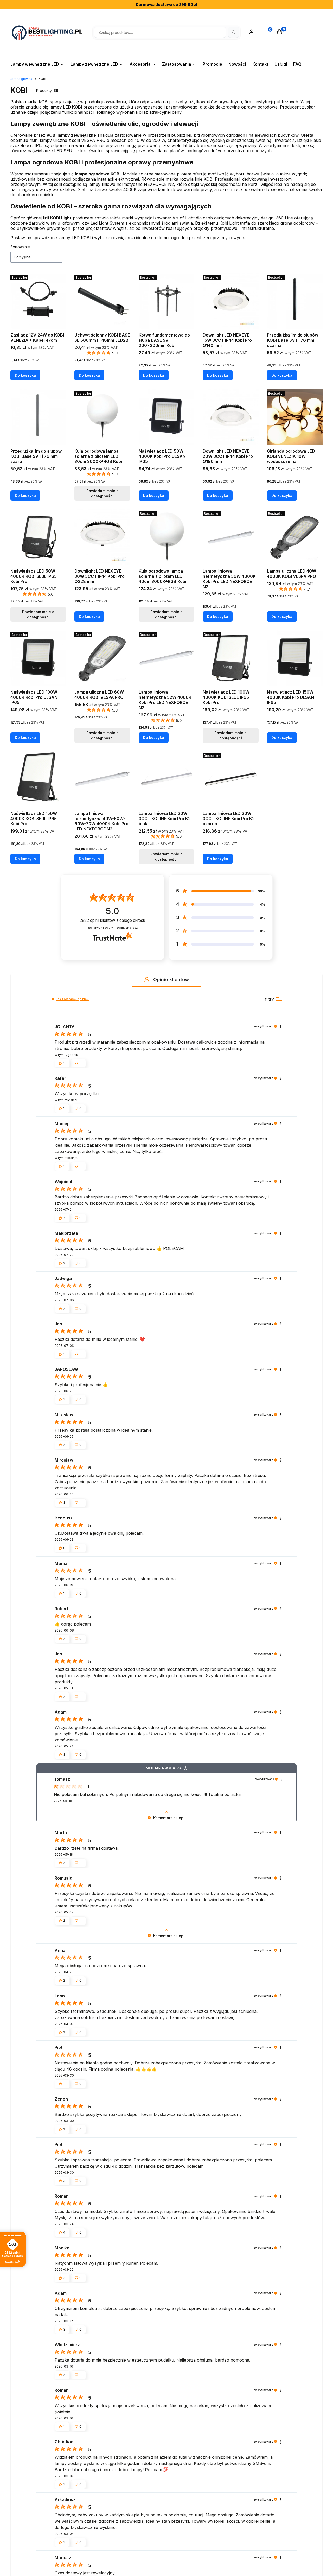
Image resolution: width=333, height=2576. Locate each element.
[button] (147, 979)
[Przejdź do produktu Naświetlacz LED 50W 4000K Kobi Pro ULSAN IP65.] (166, 417)
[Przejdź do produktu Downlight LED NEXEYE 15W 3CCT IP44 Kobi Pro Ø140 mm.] (230, 301)
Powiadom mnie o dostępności (103, 493)
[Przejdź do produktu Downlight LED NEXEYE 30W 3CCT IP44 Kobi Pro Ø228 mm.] (102, 537)
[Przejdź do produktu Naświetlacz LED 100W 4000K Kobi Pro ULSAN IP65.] (38, 658)
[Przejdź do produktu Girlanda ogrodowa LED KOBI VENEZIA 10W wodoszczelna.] (295, 417)
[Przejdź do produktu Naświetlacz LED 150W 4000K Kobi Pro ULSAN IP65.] (295, 658)
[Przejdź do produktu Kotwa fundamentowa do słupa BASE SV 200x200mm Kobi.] (166, 301)
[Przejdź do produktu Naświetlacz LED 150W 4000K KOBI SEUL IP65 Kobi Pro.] (38, 779)
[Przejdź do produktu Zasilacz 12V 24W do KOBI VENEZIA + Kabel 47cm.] (38, 301)
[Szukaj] (234, 32)
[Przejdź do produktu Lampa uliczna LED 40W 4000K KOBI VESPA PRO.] (295, 537)
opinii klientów (112, 920)
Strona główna (21, 79)
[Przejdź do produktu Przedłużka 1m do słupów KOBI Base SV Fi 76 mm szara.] (38, 417)
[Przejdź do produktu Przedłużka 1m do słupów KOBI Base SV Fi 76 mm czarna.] (295, 301)
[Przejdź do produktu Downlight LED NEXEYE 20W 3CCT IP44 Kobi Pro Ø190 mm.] (230, 417)
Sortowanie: (21, 247)
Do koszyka (25, 375)
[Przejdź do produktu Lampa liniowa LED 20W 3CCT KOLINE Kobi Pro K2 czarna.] (230, 779)
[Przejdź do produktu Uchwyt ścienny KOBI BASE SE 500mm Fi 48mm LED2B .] (102, 301)
